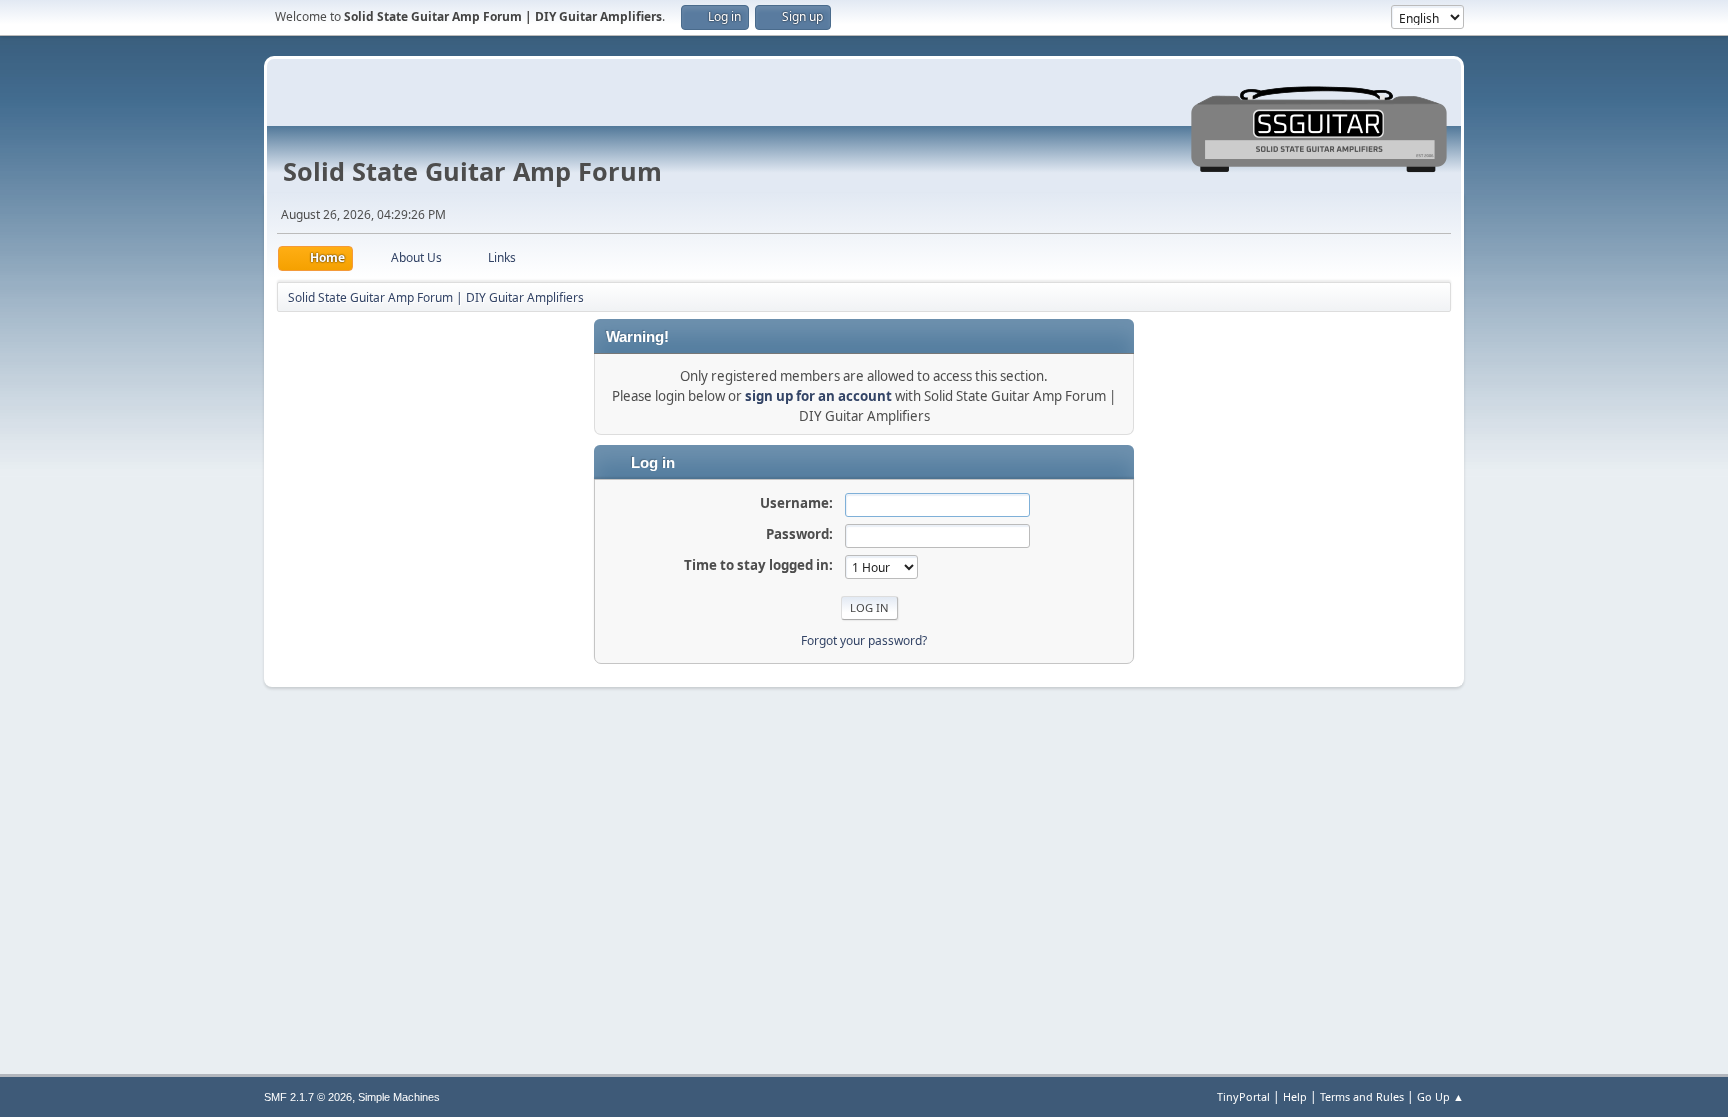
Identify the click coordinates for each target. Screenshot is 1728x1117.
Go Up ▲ (1440, 1096)
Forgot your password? (864, 640)
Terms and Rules (1362, 1096)
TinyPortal (1243, 1096)
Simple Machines (399, 1097)
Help (1295, 1096)
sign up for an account (818, 396)
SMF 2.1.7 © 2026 (308, 1097)
